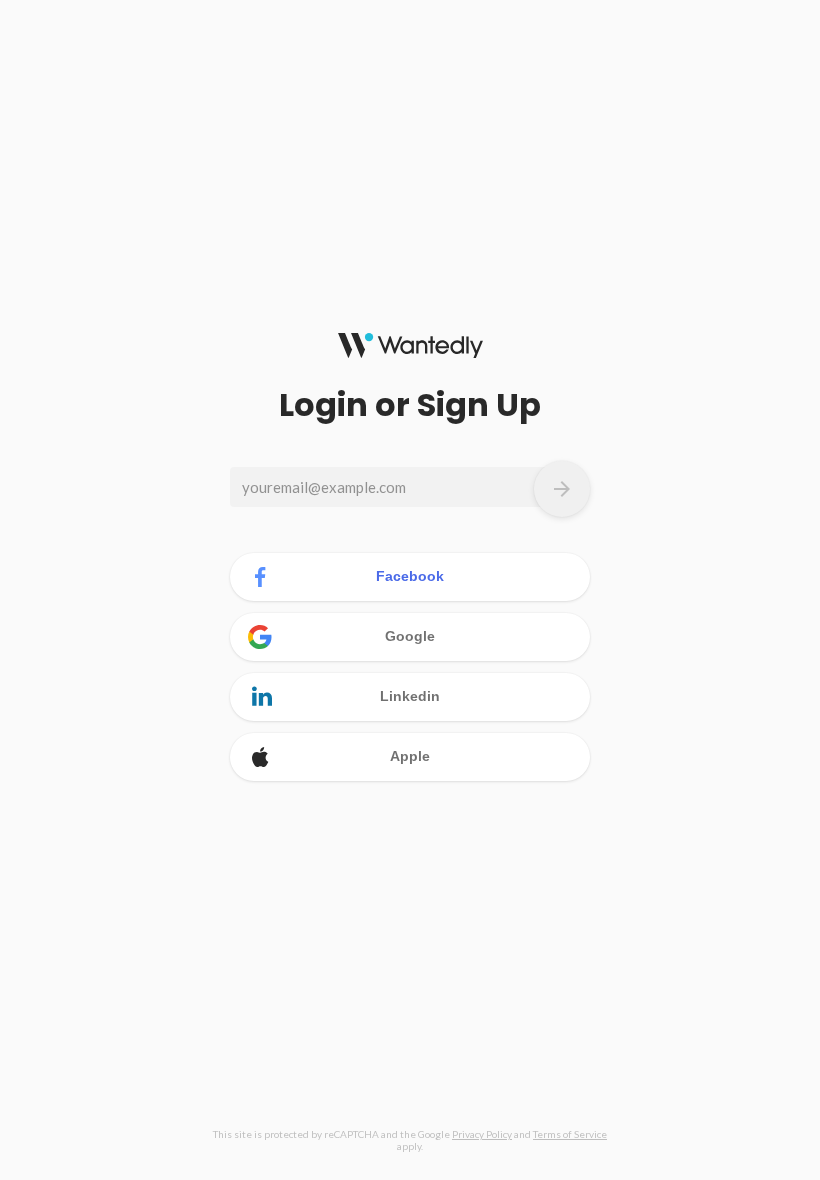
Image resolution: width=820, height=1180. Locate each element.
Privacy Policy (482, 1134)
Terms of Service (570, 1134)
